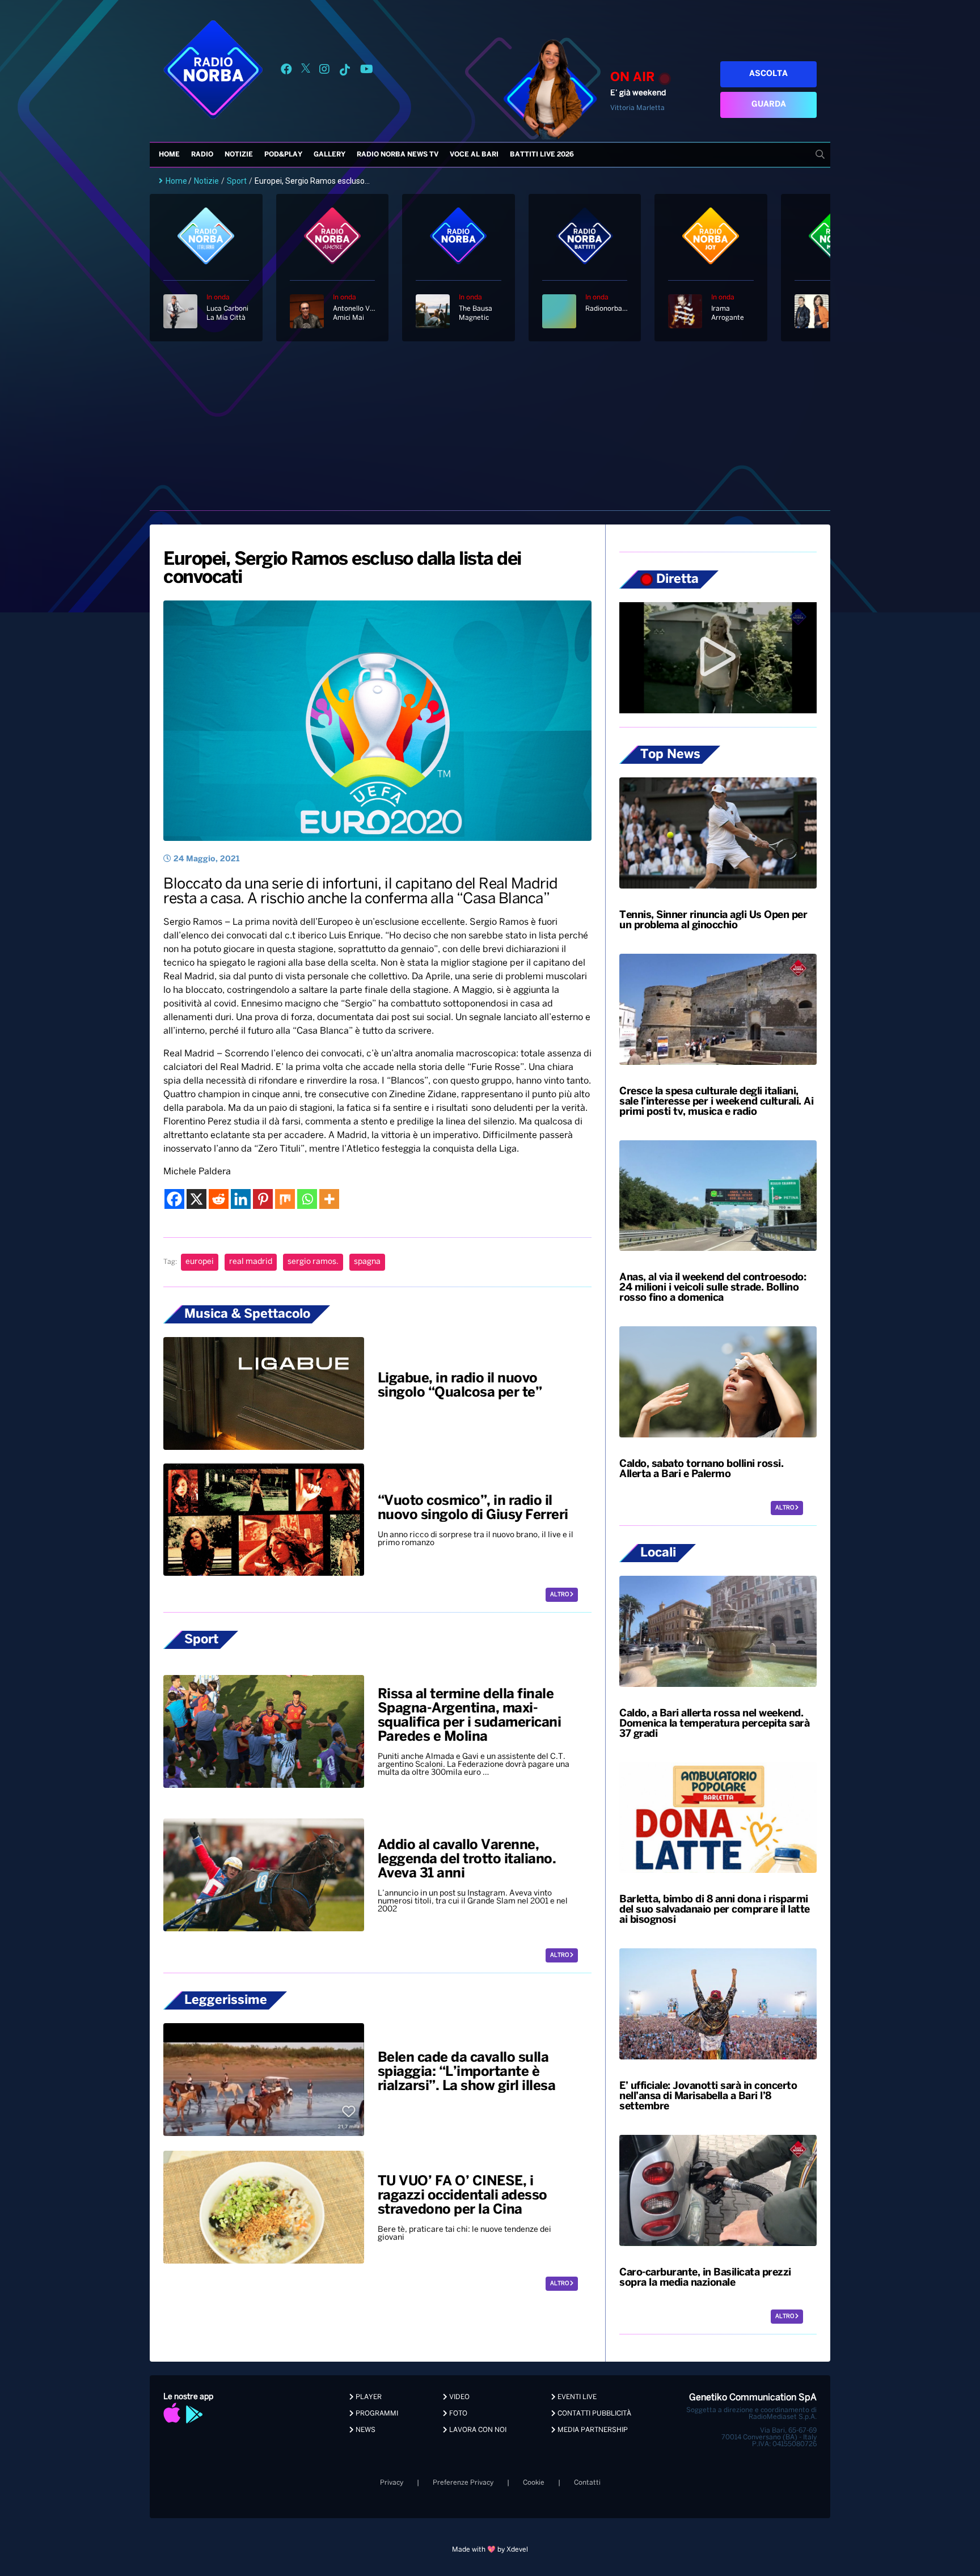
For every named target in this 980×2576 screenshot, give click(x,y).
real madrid (251, 1262)
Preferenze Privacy (463, 2483)
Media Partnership (592, 2430)
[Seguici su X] (306, 71)
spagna (367, 1262)
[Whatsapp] (307, 1199)
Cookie (534, 2483)
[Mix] (285, 1199)
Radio (202, 155)
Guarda (769, 105)
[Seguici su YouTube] (367, 71)
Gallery (330, 155)
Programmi (376, 2414)
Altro (560, 1595)
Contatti (587, 2483)
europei (200, 1262)
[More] (329, 1199)
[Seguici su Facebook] (286, 71)
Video (459, 2397)
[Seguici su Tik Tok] (345, 71)
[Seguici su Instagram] (324, 71)
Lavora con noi (477, 2430)
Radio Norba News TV (398, 155)
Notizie (239, 155)
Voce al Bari (474, 155)
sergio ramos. (313, 1262)
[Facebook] (174, 1199)
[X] (197, 1199)
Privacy (392, 2483)
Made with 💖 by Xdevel (490, 2550)
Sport (237, 181)
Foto (457, 2414)
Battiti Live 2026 (542, 155)
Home (169, 155)
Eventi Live (576, 2397)
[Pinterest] (263, 1199)
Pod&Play (283, 155)
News (365, 2430)
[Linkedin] (241, 1199)
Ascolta (768, 74)
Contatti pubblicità (594, 2414)
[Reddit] (219, 1199)
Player (368, 2397)
